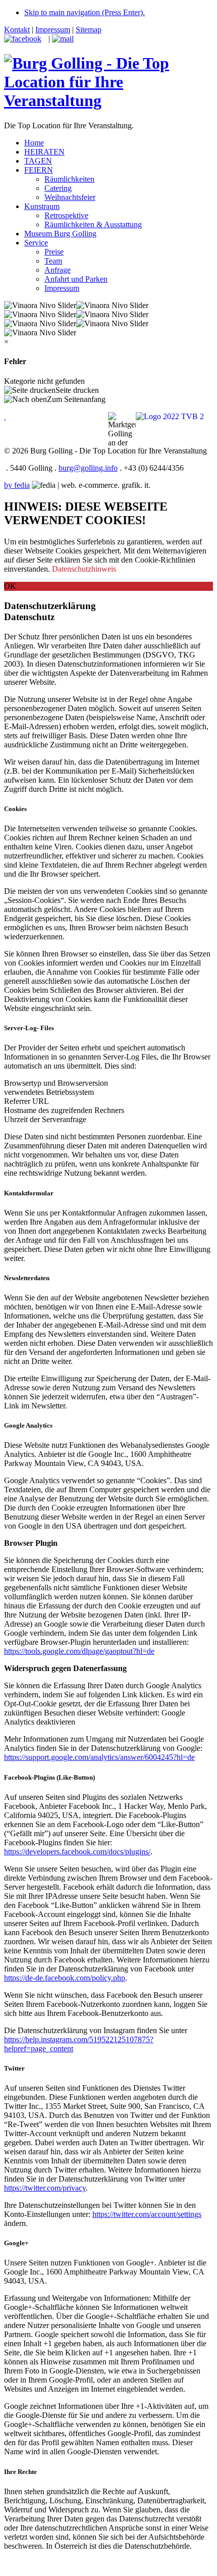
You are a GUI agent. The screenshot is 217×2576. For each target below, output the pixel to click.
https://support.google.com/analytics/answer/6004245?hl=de (99, 1757)
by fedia (17, 485)
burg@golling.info (88, 468)
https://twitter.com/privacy (45, 2188)
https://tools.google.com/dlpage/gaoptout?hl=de (79, 1651)
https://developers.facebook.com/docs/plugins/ (77, 1852)
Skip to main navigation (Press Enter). (85, 12)
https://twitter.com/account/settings (147, 2214)
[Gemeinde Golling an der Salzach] (5, 416)
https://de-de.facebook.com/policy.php (65, 1978)
